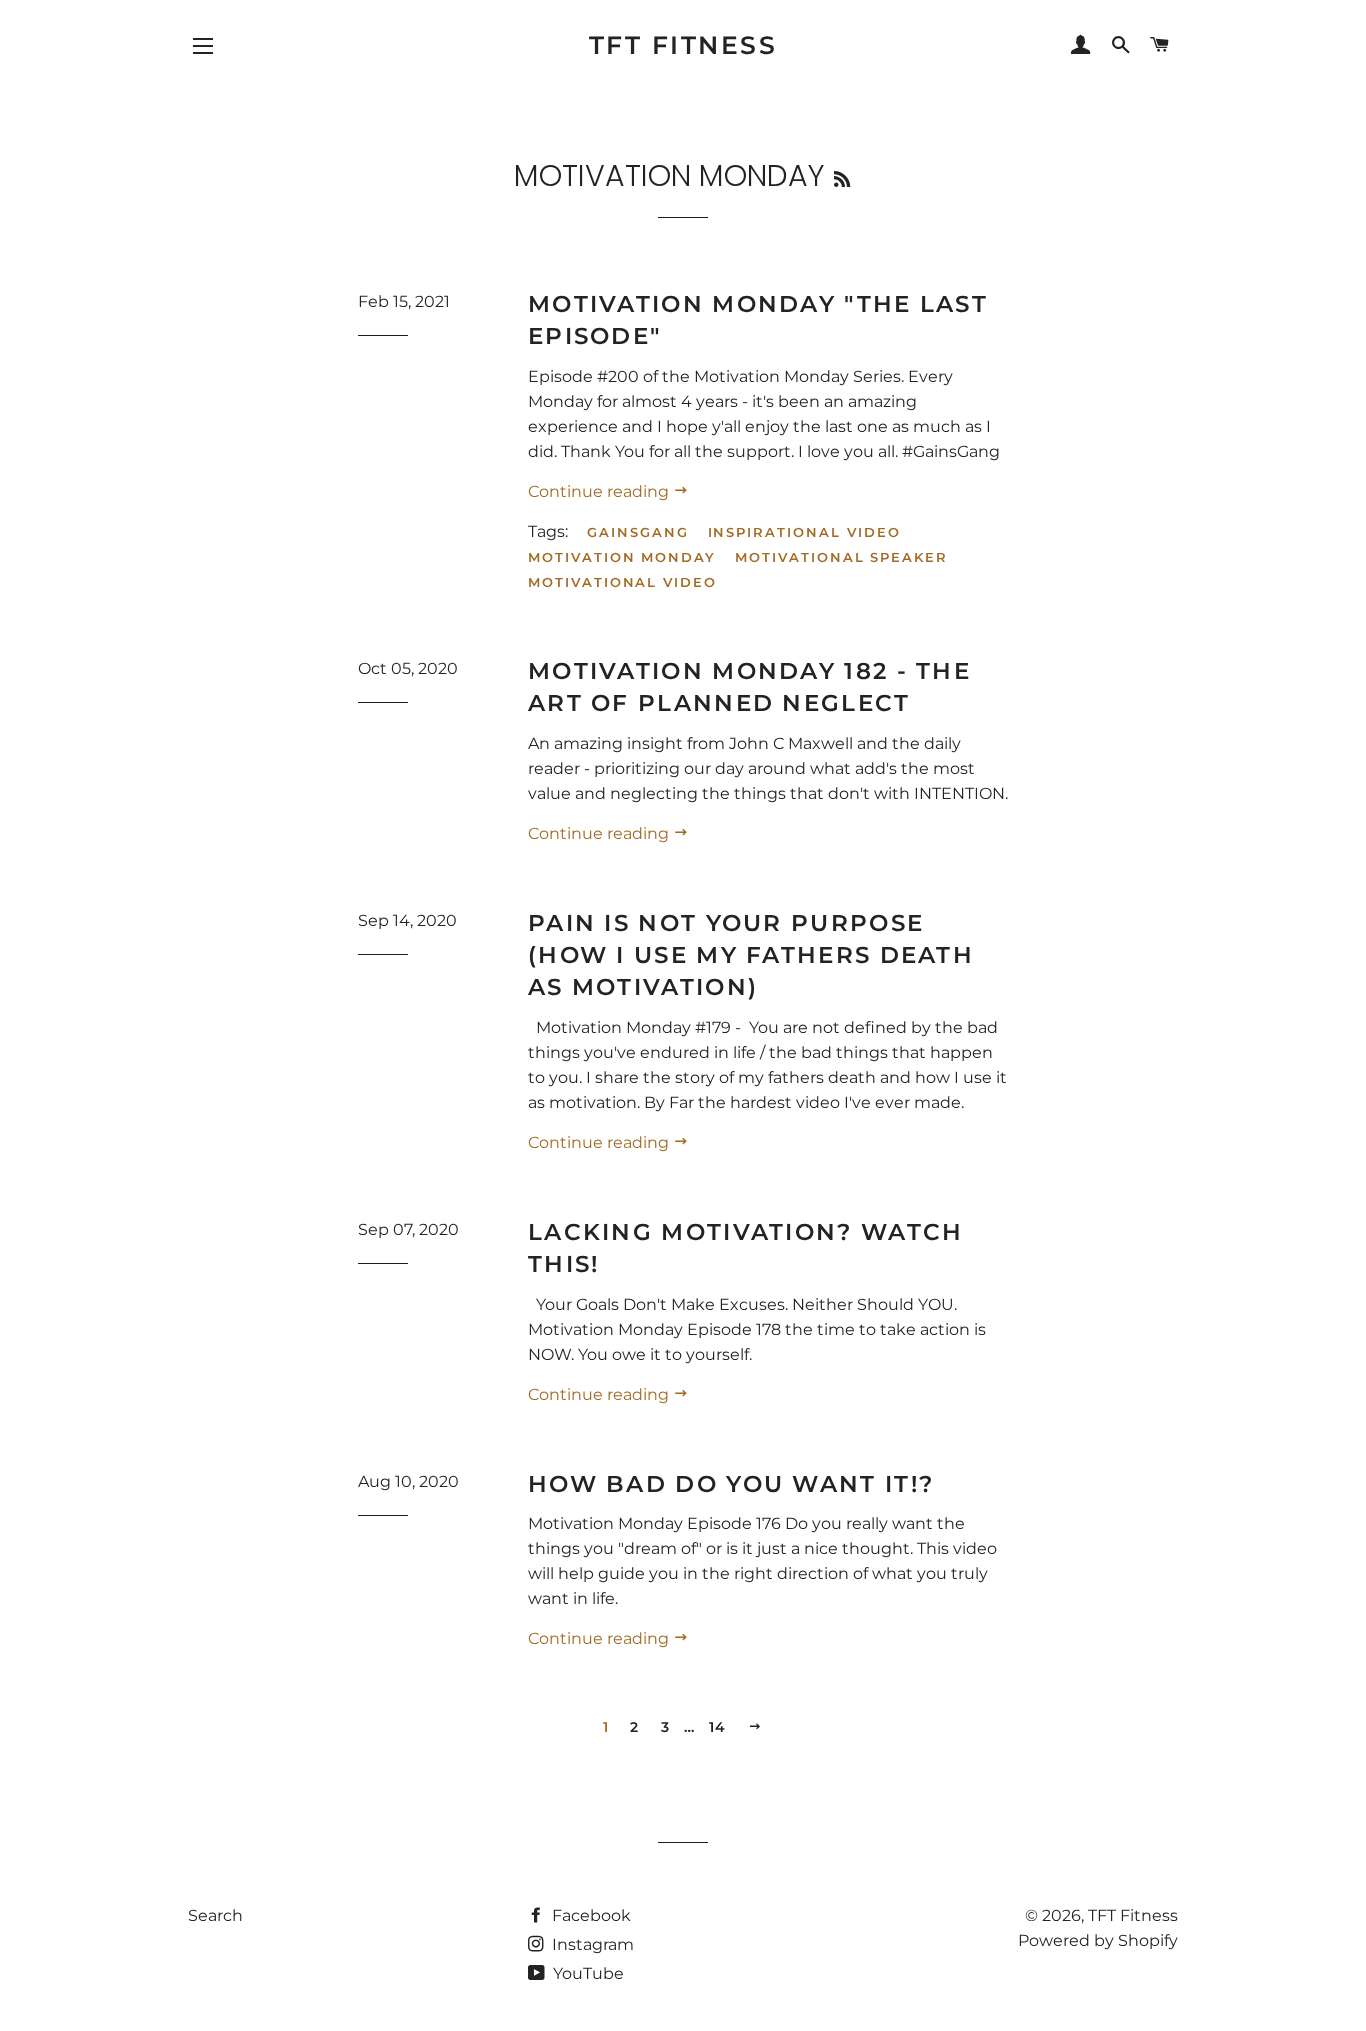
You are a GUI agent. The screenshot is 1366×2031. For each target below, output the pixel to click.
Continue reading (600, 491)
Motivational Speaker (841, 557)
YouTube (586, 1973)
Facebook (589, 1915)
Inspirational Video (804, 532)
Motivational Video (622, 582)
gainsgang (638, 532)
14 (718, 1727)
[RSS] (842, 179)
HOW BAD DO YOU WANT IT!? (731, 1484)
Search (215, 1915)
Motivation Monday (622, 557)
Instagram (591, 1944)
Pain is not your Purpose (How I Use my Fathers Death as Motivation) (751, 955)
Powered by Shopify (1098, 1940)
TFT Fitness (683, 45)
